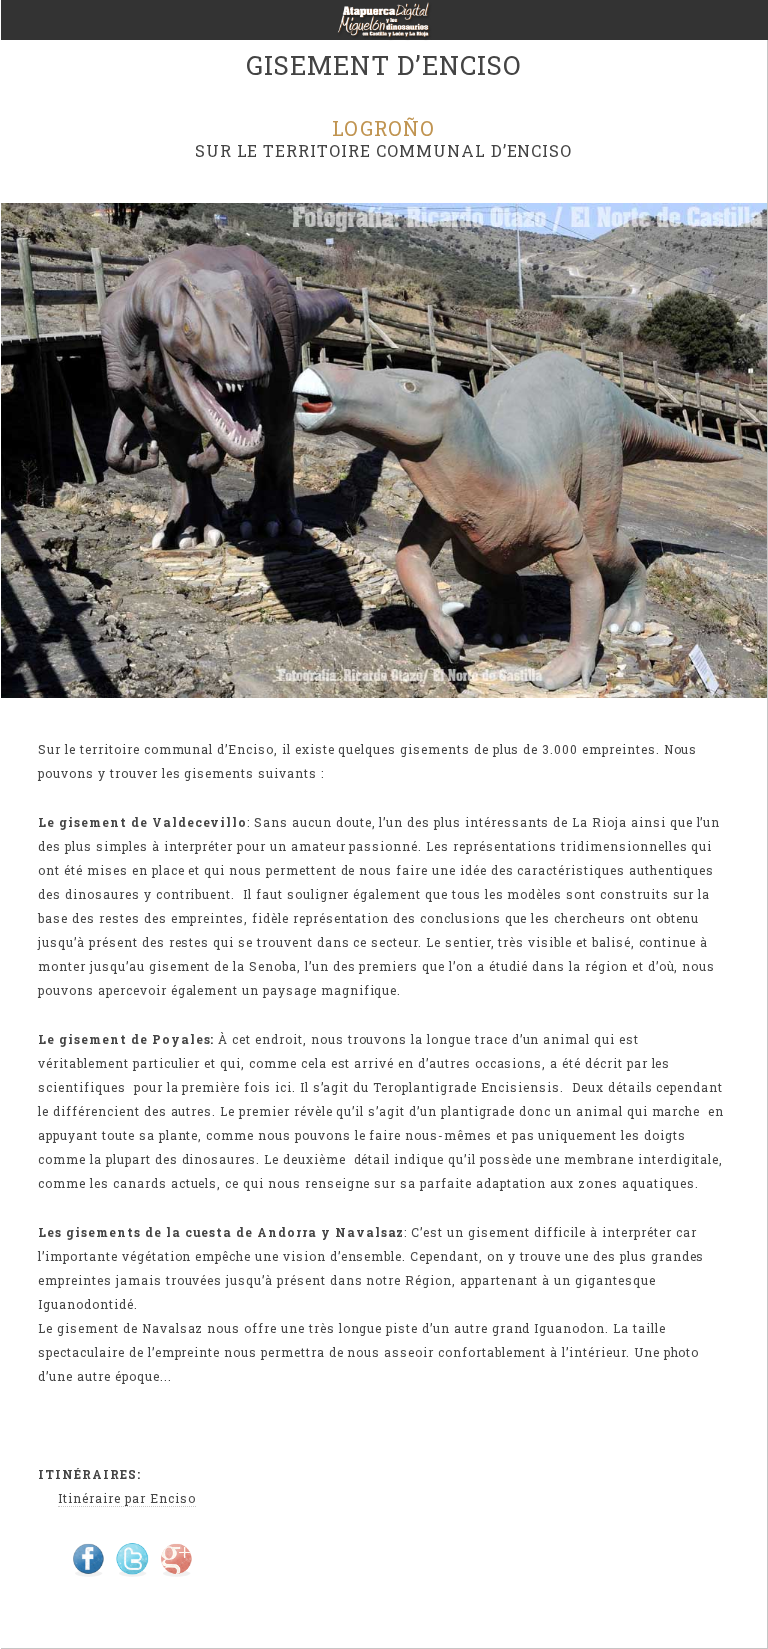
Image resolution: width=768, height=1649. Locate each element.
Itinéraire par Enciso (126, 1498)
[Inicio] (384, 26)
